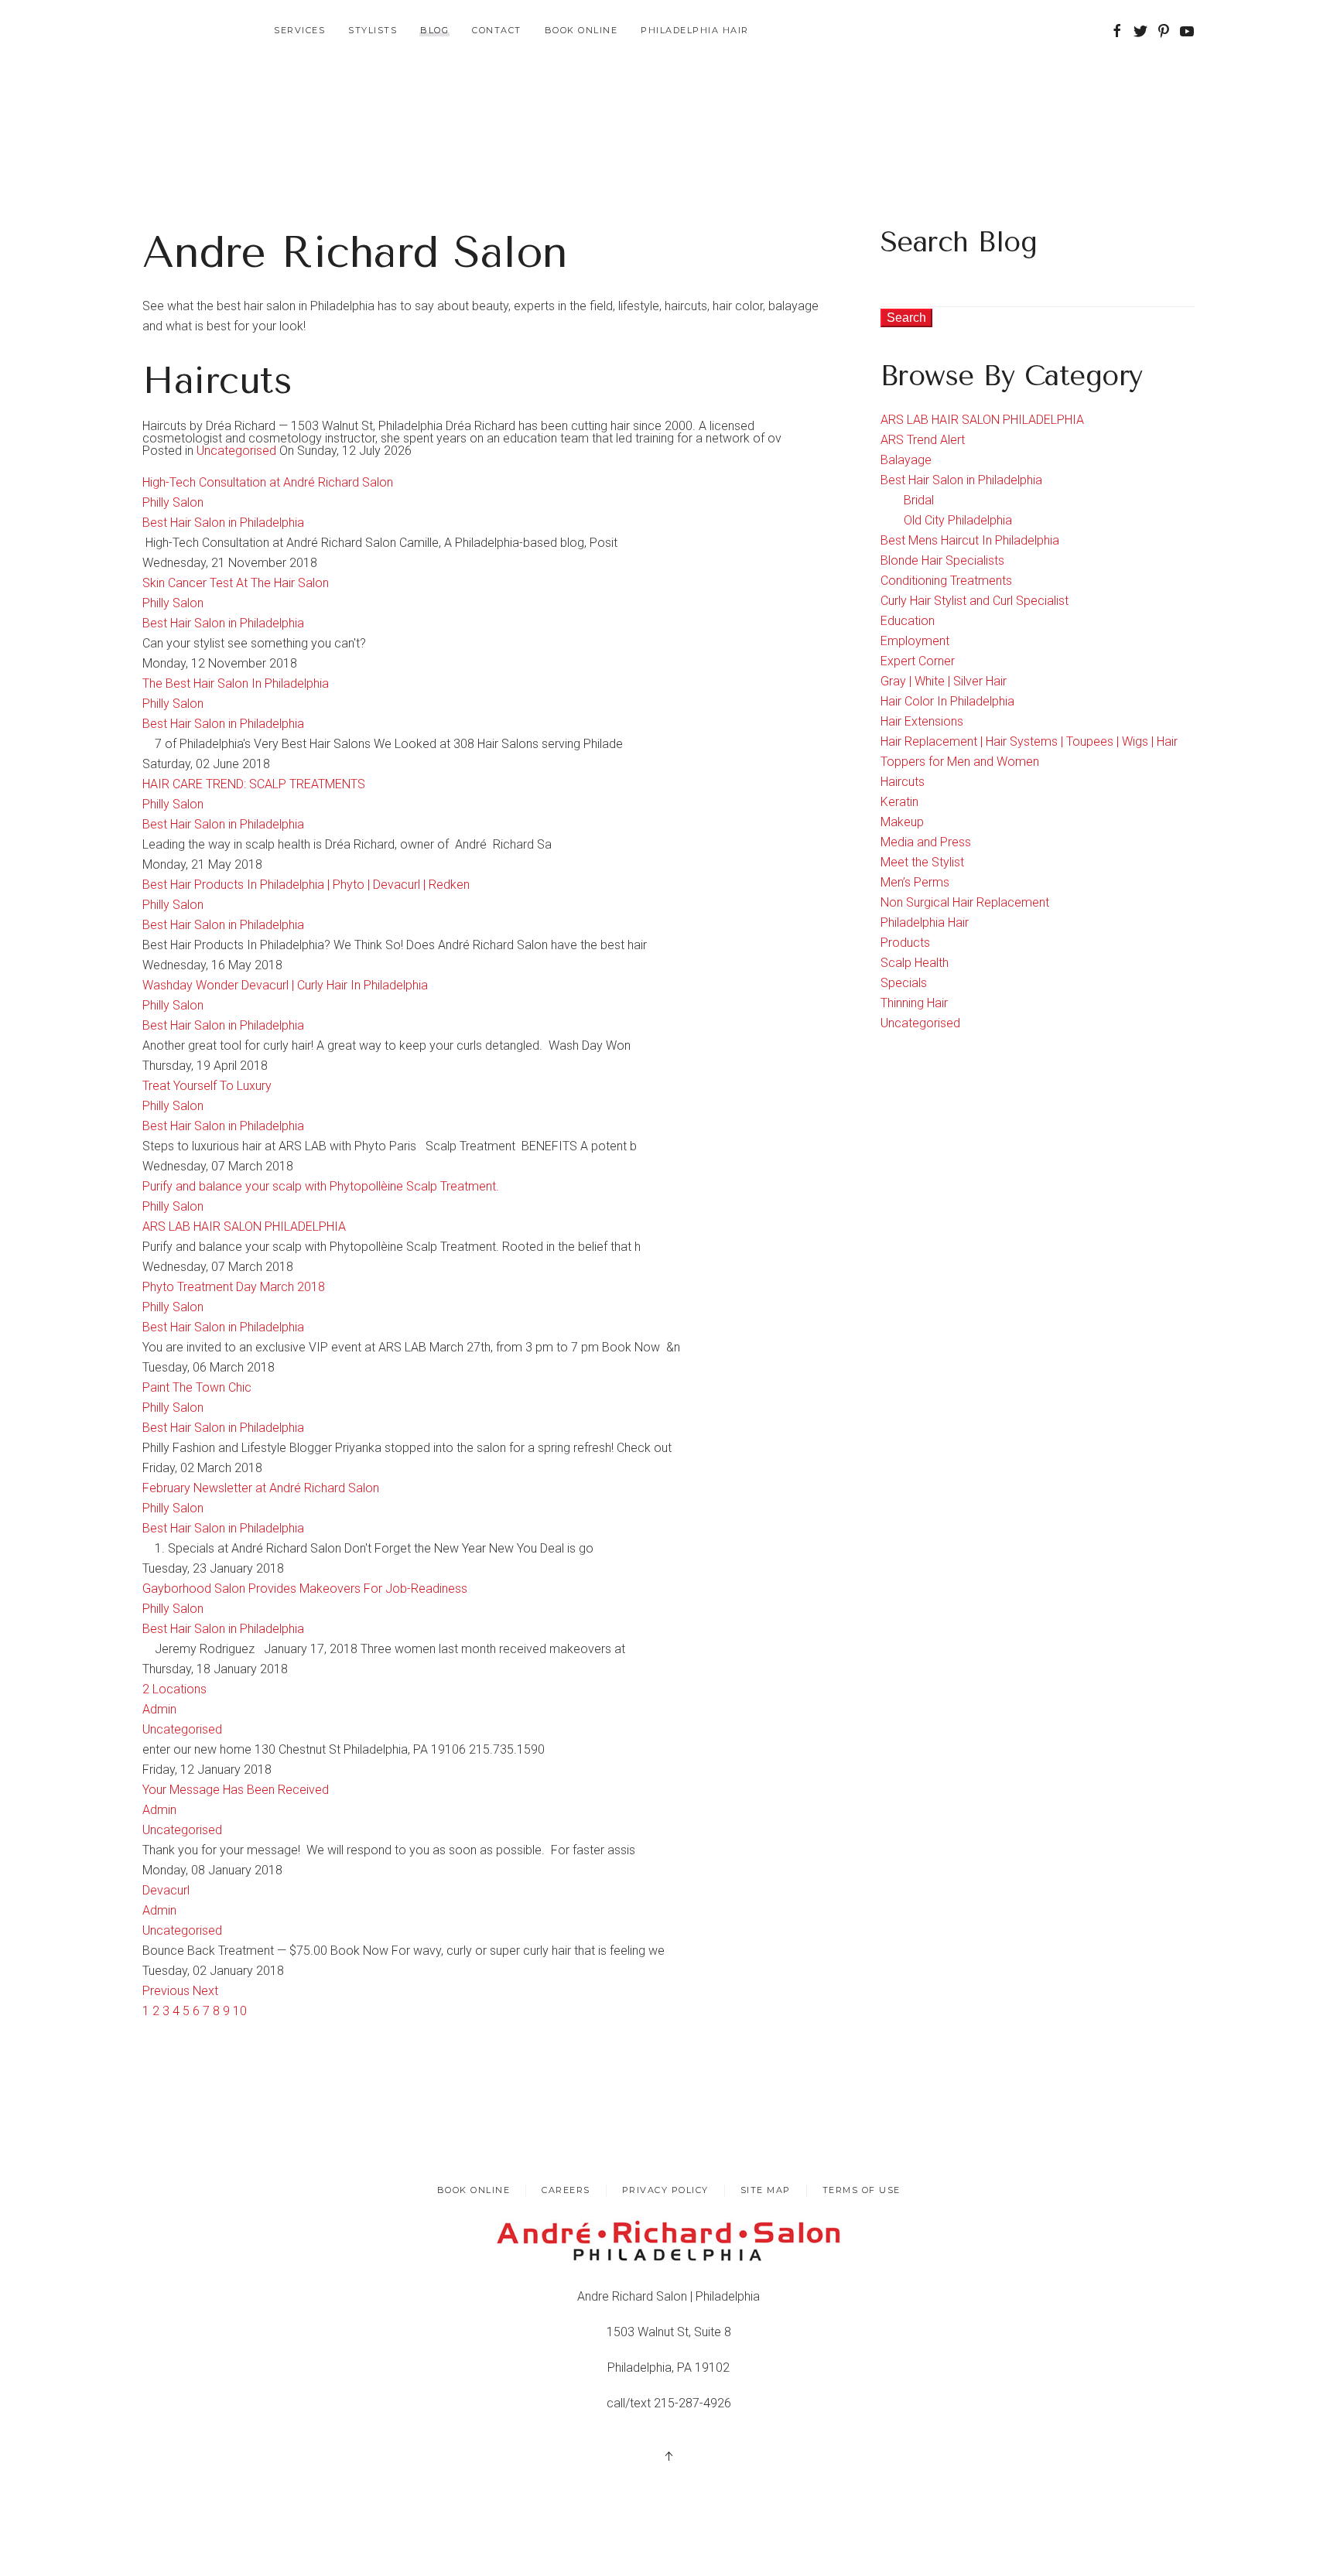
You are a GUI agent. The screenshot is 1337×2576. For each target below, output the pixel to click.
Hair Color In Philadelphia (947, 701)
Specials (904, 983)
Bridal (919, 500)
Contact (497, 30)
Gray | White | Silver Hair (944, 681)
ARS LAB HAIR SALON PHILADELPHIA (244, 1227)
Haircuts (903, 782)
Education (908, 621)
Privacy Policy (665, 2190)
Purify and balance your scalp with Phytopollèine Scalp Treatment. (321, 1186)
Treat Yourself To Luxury (207, 1086)
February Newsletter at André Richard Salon (261, 1488)
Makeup (902, 822)
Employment (915, 641)
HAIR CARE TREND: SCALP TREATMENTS (254, 784)
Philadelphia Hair (695, 30)
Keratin (899, 802)
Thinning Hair (914, 1003)
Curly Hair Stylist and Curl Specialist (975, 601)
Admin (159, 1709)
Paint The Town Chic (197, 1387)
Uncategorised (236, 451)
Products (905, 943)
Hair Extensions (922, 721)
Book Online (581, 30)
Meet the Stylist (922, 862)
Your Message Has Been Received (236, 1790)
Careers (566, 2190)
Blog (434, 30)
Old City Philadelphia (958, 520)
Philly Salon (173, 502)
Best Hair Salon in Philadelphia (223, 523)
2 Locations (174, 1689)
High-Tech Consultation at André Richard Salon (268, 482)
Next (205, 1991)
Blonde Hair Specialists (942, 560)
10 (240, 2011)
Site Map (766, 2190)
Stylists (373, 30)
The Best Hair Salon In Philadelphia (236, 683)
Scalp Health (915, 963)
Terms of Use (862, 2190)
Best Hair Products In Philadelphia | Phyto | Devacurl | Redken (306, 885)
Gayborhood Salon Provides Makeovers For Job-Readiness (305, 1589)
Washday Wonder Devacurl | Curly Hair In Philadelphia (285, 985)
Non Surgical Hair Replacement (965, 902)
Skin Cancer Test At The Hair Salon (236, 583)
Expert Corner (918, 661)
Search (906, 318)
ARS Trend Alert (923, 440)
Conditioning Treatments (946, 581)
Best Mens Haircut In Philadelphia (970, 540)
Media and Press (926, 842)
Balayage (906, 460)
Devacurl (166, 1890)
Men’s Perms (915, 882)
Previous (168, 1991)
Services (299, 30)
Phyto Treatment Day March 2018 (234, 1287)
